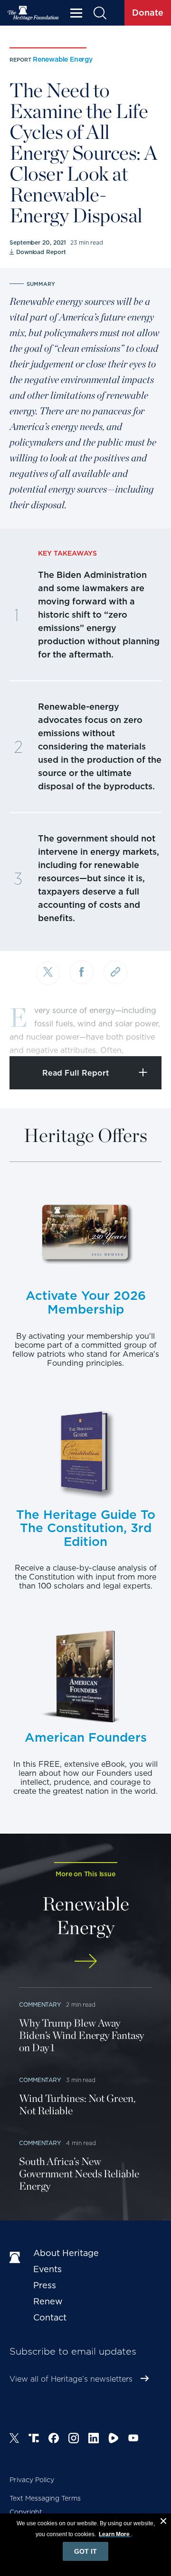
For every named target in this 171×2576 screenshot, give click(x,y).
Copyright (26, 2512)
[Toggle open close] (141, 1036)
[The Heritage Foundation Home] (33, 13)
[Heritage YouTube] (133, 2439)
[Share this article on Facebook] (82, 972)
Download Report (41, 252)
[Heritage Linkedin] (94, 2439)
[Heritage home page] (17, 2258)
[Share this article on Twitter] (48, 973)
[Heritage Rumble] (114, 2439)
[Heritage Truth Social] (34, 2439)
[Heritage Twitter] (14, 2439)
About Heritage (66, 2253)
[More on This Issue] (85, 1961)
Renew (48, 2301)
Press (45, 2285)
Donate (148, 13)
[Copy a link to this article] (115, 972)
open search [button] (100, 13)
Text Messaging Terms (45, 2498)
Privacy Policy (32, 2480)
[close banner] (163, 2522)
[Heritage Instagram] (74, 2439)
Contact (50, 2317)
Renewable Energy (63, 59)
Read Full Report (76, 1073)
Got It (85, 2551)
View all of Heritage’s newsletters (71, 2379)
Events (47, 2269)
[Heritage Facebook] (54, 2439)
